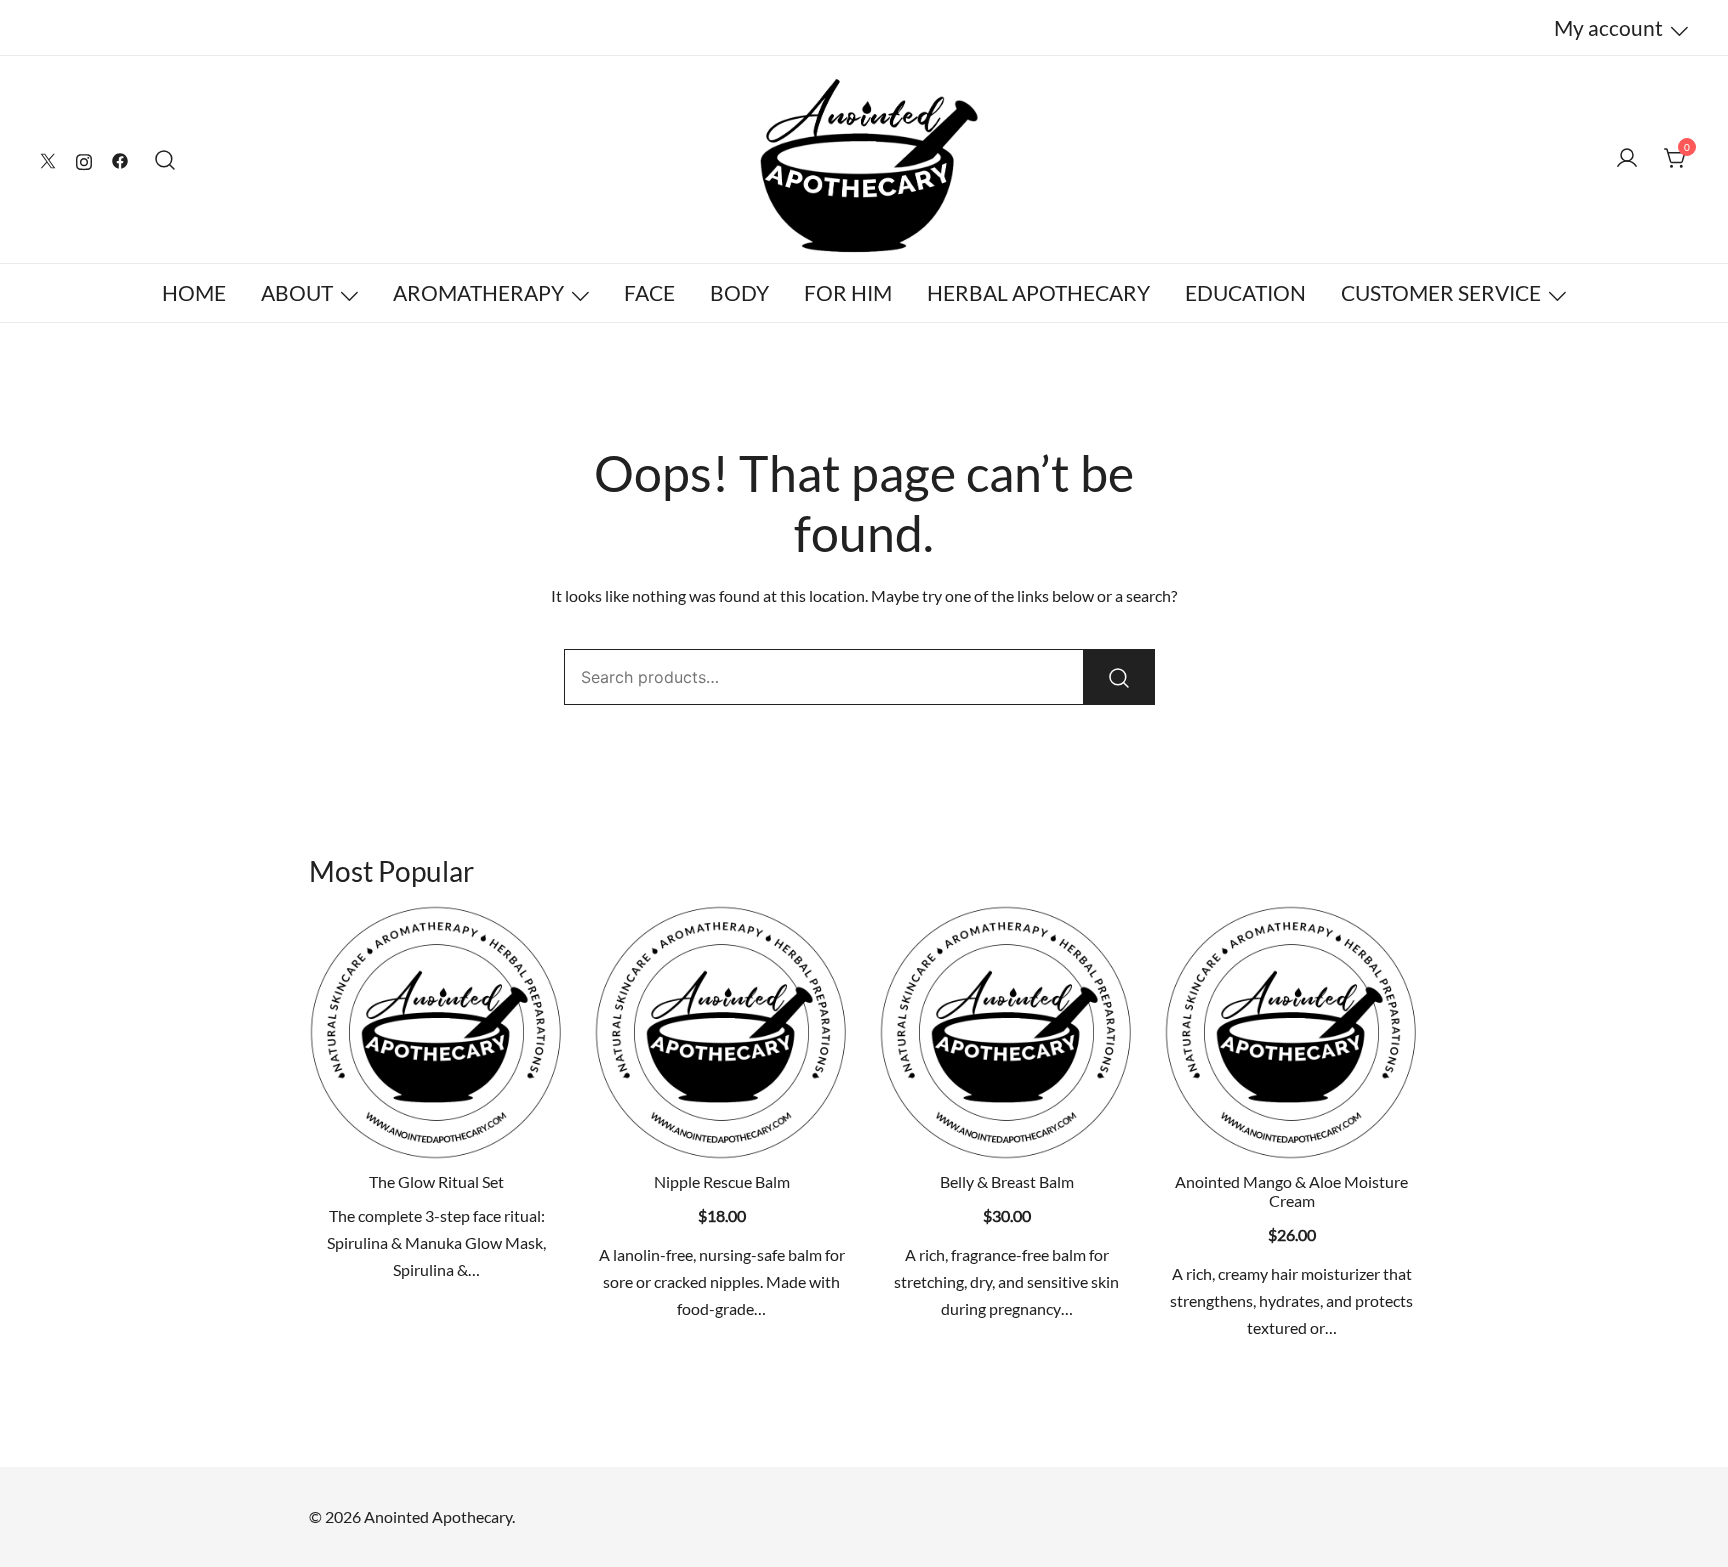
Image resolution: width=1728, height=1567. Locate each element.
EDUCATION (1245, 292)
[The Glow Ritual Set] (436, 1032)
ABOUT (297, 292)
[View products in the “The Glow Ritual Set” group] (437, 1125)
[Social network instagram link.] (84, 158)
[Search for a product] (165, 159)
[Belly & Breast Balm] (1006, 1032)
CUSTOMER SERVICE (1441, 292)
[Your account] (1627, 159)
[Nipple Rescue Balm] (721, 1032)
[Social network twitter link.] (48, 158)
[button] (722, 1125)
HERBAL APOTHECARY (1038, 292)
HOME (194, 292)
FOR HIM (848, 292)
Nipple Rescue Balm (722, 1181)
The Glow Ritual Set (436, 1181)
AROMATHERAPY (478, 292)
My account (1608, 27)
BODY (739, 292)
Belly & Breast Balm (1007, 1181)
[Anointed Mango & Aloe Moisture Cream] (1291, 1032)
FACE (649, 292)
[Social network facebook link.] (120, 158)
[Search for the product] (1119, 677)
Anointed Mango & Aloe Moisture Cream (1291, 1191)
